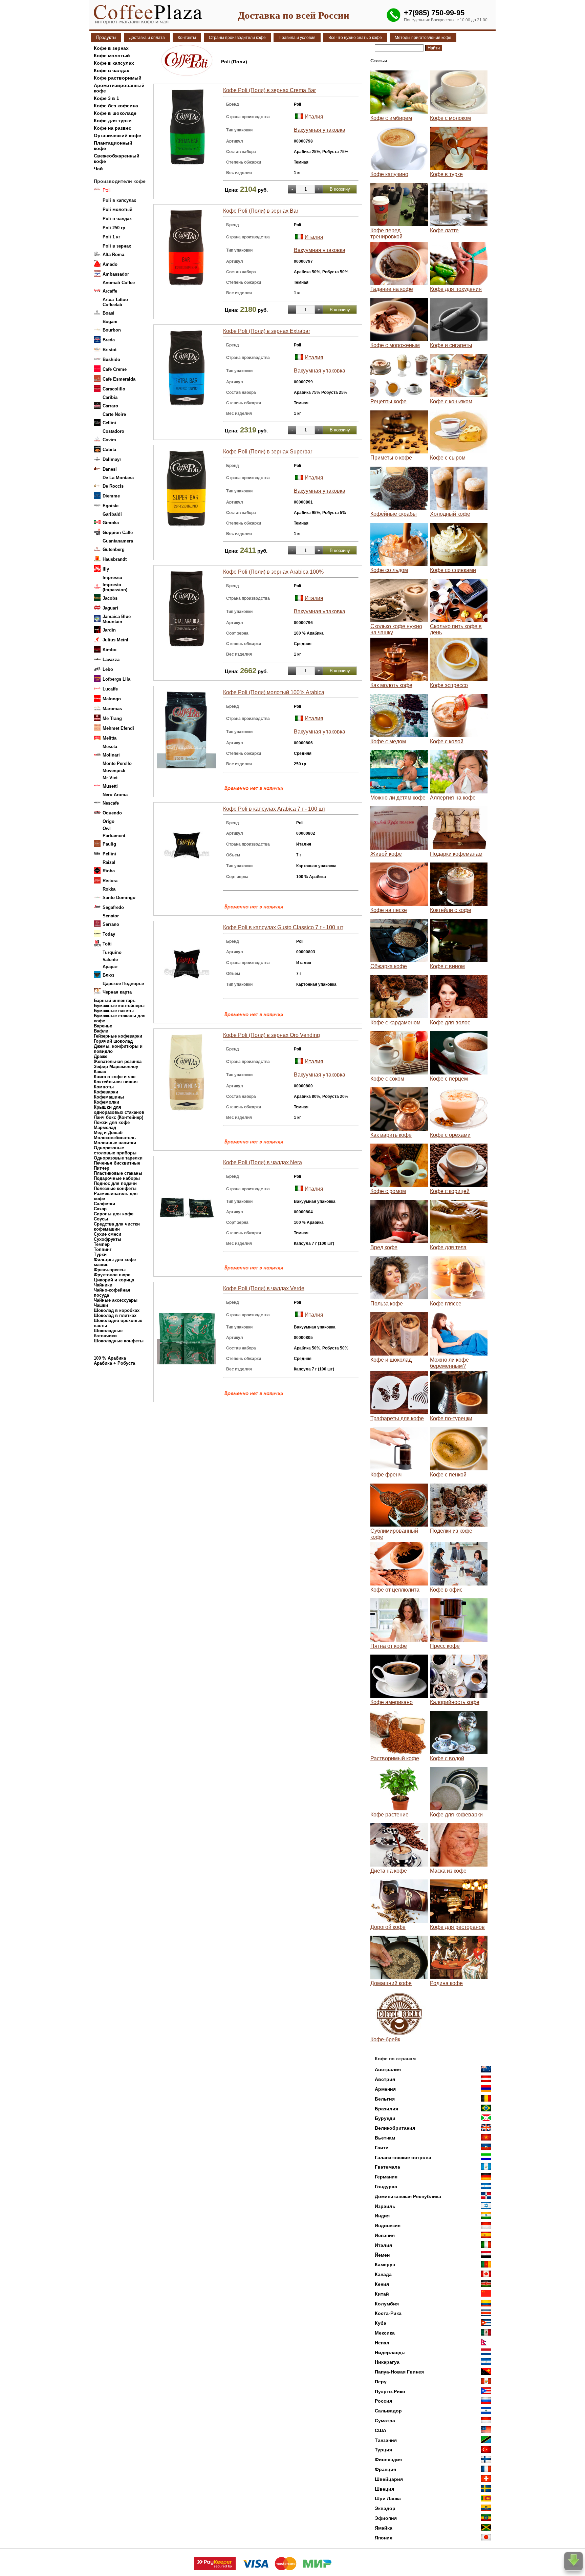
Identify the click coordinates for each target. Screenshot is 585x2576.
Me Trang (112, 718)
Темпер (102, 1244)
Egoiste (111, 506)
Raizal (109, 862)
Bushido (111, 359)
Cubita (109, 450)
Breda (109, 340)
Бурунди (385, 2118)
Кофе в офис (446, 1590)
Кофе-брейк (385, 2039)
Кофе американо (392, 1702)
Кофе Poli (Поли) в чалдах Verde (264, 1288)
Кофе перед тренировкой (386, 233)
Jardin (109, 630)
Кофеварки (106, 1092)
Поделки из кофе (451, 1531)
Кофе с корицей (450, 1191)
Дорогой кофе (388, 1927)
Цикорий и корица (114, 1280)
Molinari (111, 755)
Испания (385, 2235)
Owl (107, 828)
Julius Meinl (115, 640)
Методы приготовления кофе (423, 38)
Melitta (110, 738)
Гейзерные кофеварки (118, 1036)
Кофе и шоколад (391, 1360)
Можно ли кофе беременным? (449, 1363)
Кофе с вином (447, 966)
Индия (382, 2216)
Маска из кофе (448, 1871)
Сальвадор (388, 2411)
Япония (384, 2538)
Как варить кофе (391, 1135)
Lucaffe (110, 689)
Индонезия (388, 2226)
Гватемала (387, 2167)
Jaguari (110, 608)
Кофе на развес (113, 128)
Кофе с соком (387, 1079)
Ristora (110, 881)
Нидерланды (390, 2353)
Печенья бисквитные (117, 1163)
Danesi (110, 469)
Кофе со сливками (453, 570)
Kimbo (110, 650)
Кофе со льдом (389, 570)
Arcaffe (110, 291)
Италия (314, 117)
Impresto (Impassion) (115, 587)
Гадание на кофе (392, 289)
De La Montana (118, 478)
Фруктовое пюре (112, 1275)
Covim (109, 440)
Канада (383, 2274)
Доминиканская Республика (408, 2196)
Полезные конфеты (115, 1188)
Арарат (110, 967)
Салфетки (104, 1204)
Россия (383, 2401)
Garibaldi (112, 514)
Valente (110, 960)
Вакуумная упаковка (320, 130)
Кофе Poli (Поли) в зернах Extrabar (267, 331)
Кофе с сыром (448, 458)
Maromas (112, 709)
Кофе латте (444, 230)
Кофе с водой (447, 1758)
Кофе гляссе (446, 1304)
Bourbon (112, 330)
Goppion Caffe (118, 533)
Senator (111, 916)
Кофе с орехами (450, 1135)
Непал (382, 2343)
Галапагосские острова (403, 2157)
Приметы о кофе (391, 458)
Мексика (385, 2333)
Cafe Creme (115, 369)
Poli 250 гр (114, 228)
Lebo (108, 669)
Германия (386, 2177)
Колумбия (387, 2304)
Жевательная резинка (118, 1061)
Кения (382, 2284)
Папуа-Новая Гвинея (399, 2372)
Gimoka (111, 523)
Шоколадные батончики (108, 1333)
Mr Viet (110, 778)
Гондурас (386, 2187)
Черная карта (117, 992)
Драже (101, 1056)
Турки (100, 1254)
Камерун (385, 2264)
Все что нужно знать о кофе (355, 38)
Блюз (108, 975)
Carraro (110, 406)
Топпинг (103, 1249)
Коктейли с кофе (451, 910)
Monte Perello (117, 763)
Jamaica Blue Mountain (117, 619)
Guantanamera (118, 541)
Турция (383, 2450)
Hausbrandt (115, 559)
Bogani (110, 322)
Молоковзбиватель (115, 1138)
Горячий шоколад (113, 1041)
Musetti (110, 786)
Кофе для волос (450, 1023)
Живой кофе (386, 854)
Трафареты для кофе (397, 1418)
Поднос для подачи (115, 1183)
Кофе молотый (112, 56)
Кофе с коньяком (451, 401)
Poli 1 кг (111, 237)
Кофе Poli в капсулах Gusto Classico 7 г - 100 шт (283, 927)
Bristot (110, 350)
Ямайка (384, 2528)
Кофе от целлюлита (395, 1590)
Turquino (112, 952)
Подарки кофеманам (456, 854)
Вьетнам (385, 2138)
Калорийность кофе (455, 1702)
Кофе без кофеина (116, 106)
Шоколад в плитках (115, 1315)
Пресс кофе (445, 1646)
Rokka (109, 889)
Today (109, 934)
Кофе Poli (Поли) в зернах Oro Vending (272, 1035)
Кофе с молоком (450, 118)
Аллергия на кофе (453, 798)
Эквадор (385, 2508)
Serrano (111, 924)
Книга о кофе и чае (115, 1077)
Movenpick (114, 771)
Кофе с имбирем (391, 118)
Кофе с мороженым (395, 345)
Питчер (102, 1168)
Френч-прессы (110, 1270)
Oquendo (112, 813)
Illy (106, 569)
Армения (385, 2089)
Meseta (110, 747)
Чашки (101, 1305)
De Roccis (113, 486)
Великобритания (395, 2128)
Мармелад (105, 1127)
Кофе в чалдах (112, 70)
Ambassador (116, 274)
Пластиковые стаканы (118, 1173)
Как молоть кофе (391, 685)
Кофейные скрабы (394, 514)
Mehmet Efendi (118, 728)
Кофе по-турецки (451, 1418)
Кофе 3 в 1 (106, 98)
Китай (382, 2294)
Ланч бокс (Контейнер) (118, 1117)
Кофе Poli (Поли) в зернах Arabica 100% (273, 572)
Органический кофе (117, 135)
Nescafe (111, 803)
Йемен (382, 2255)
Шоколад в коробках (117, 1310)
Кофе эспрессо (449, 685)
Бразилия (386, 2109)
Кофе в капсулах (114, 63)
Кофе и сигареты (451, 345)
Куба (381, 2323)
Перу (381, 2382)
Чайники (103, 1285)
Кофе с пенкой (448, 1475)
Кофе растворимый (118, 78)
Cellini (109, 423)
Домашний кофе (391, 1983)
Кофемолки (106, 1102)
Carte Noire (114, 414)
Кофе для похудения (456, 289)
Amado (110, 264)
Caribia (110, 397)
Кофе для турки (113, 121)
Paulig (109, 844)
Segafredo (113, 907)
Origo (109, 821)
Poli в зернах (117, 246)
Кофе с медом (388, 741)
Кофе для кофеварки (456, 1815)
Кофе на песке (389, 910)
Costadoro (113, 431)
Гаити (382, 2148)
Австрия (385, 2079)
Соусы (101, 1219)
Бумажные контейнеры (119, 1006)
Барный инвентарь (115, 1000)
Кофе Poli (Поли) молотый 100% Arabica (274, 692)
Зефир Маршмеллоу (116, 1067)
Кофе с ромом (388, 1191)
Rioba (109, 871)
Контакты (187, 38)
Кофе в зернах (111, 48)
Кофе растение (389, 1815)
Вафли (101, 1031)
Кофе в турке (446, 174)
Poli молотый (117, 209)
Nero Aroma (115, 795)
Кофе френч (386, 1475)
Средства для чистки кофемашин (117, 1227)
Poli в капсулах (119, 200)
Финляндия (388, 2460)
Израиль (385, 2206)
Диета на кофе (389, 1871)
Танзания (386, 2440)
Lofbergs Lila (116, 679)
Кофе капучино (389, 174)
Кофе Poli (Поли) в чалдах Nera (263, 1162)
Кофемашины (109, 1097)
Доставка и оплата (147, 38)
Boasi (109, 313)
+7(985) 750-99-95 (434, 13)
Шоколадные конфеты (119, 1341)
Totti (107, 944)
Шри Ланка (388, 2498)
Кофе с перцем (449, 1079)
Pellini (109, 854)
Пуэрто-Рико (390, 2391)
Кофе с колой (447, 741)
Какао (100, 1072)
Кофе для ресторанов (457, 1927)
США (381, 2430)
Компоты (104, 1087)
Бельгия (385, 2099)
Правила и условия (297, 38)
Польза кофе (387, 1304)
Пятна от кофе (389, 1646)
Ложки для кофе (112, 1122)
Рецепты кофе (388, 401)
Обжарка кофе (389, 966)
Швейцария (389, 2479)
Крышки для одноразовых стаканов (119, 1110)
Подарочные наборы (117, 1178)
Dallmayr (112, 459)
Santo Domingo (119, 898)
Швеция (384, 2489)
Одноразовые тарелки (118, 1158)
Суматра (385, 2421)
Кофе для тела (448, 1247)
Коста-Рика (388, 2313)
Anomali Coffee (119, 283)
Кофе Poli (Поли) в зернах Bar (261, 211)
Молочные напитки (115, 1143)
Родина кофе (446, 1983)
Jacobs (110, 598)
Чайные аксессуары (116, 1300)
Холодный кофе (450, 514)
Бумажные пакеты (114, 1011)
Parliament (114, 836)
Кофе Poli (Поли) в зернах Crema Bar (269, 90)
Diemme (111, 496)
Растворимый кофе (395, 1758)
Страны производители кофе (237, 38)
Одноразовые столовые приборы (115, 1150)
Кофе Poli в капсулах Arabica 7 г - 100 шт (274, 809)
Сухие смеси (107, 1234)
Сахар (100, 1209)
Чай (98, 169)
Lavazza (111, 659)
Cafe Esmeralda (119, 379)
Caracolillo (114, 389)
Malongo (112, 699)
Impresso (112, 578)
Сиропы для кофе (114, 1214)
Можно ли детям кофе (398, 798)
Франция (385, 2469)
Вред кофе (384, 1247)
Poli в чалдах (117, 219)
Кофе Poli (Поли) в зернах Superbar (268, 452)
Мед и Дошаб (108, 1133)
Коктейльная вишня (116, 1082)
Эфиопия (386, 2518)
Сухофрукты (107, 1239)
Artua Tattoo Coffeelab (115, 302)
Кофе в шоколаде (115, 113)
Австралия (388, 2069)
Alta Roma (113, 254)
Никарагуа (387, 2362)
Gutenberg (114, 549)
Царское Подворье (123, 984)
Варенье (103, 1026)
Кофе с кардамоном (395, 1023)
